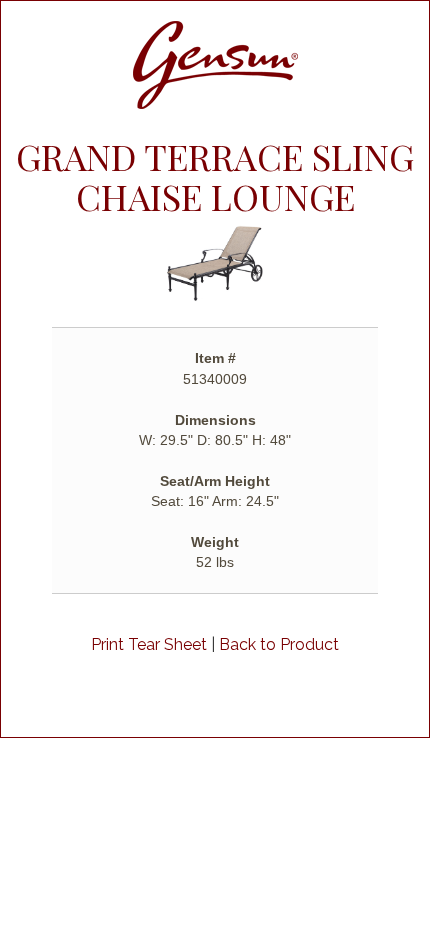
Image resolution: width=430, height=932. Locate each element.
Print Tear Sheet (149, 644)
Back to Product (279, 644)
